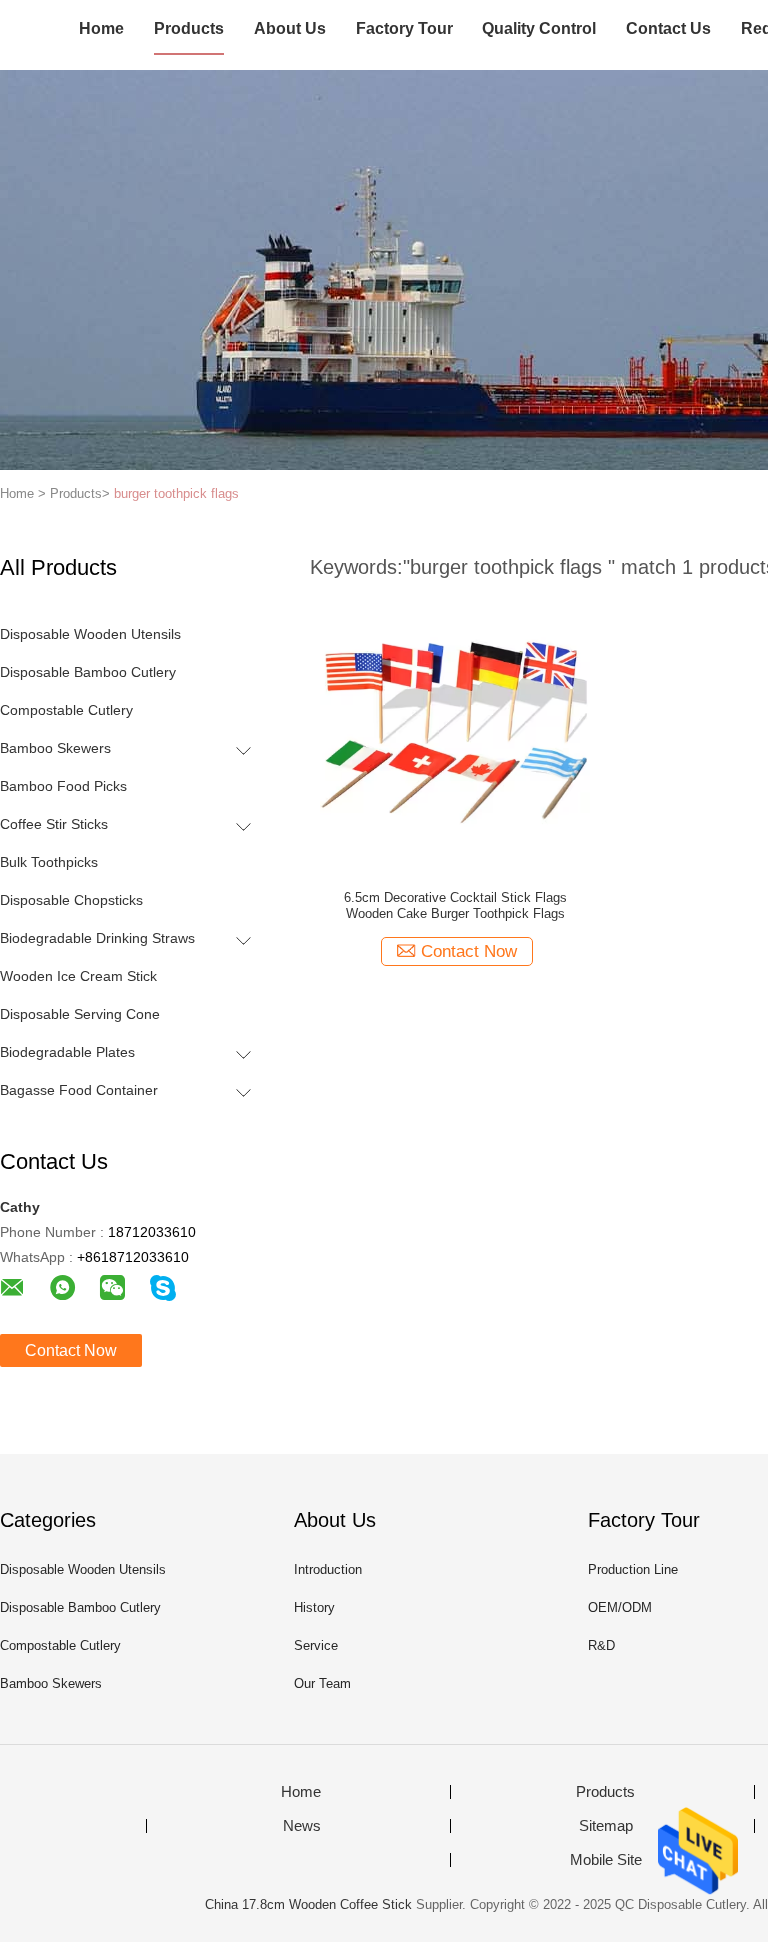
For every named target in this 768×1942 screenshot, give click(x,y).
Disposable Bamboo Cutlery (88, 672)
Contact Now (71, 1350)
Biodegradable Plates (67, 1052)
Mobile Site (606, 1860)
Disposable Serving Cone (80, 1014)
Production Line (633, 1569)
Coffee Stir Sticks (54, 824)
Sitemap (606, 1826)
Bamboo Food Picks (63, 786)
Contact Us (668, 28)
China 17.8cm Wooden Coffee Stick (308, 1904)
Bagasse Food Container (79, 1090)
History (314, 1607)
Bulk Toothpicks (49, 862)
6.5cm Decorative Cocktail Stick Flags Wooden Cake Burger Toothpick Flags (455, 905)
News (302, 1826)
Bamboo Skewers (55, 748)
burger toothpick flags (176, 493)
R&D (601, 1645)
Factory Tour (404, 28)
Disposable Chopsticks (71, 900)
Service (316, 1645)
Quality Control (539, 28)
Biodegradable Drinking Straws (97, 938)
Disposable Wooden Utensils (90, 634)
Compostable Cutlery (66, 710)
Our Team (322, 1683)
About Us (290, 28)
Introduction (328, 1569)
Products (189, 28)
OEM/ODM (620, 1607)
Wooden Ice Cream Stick (78, 976)
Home (101, 28)
